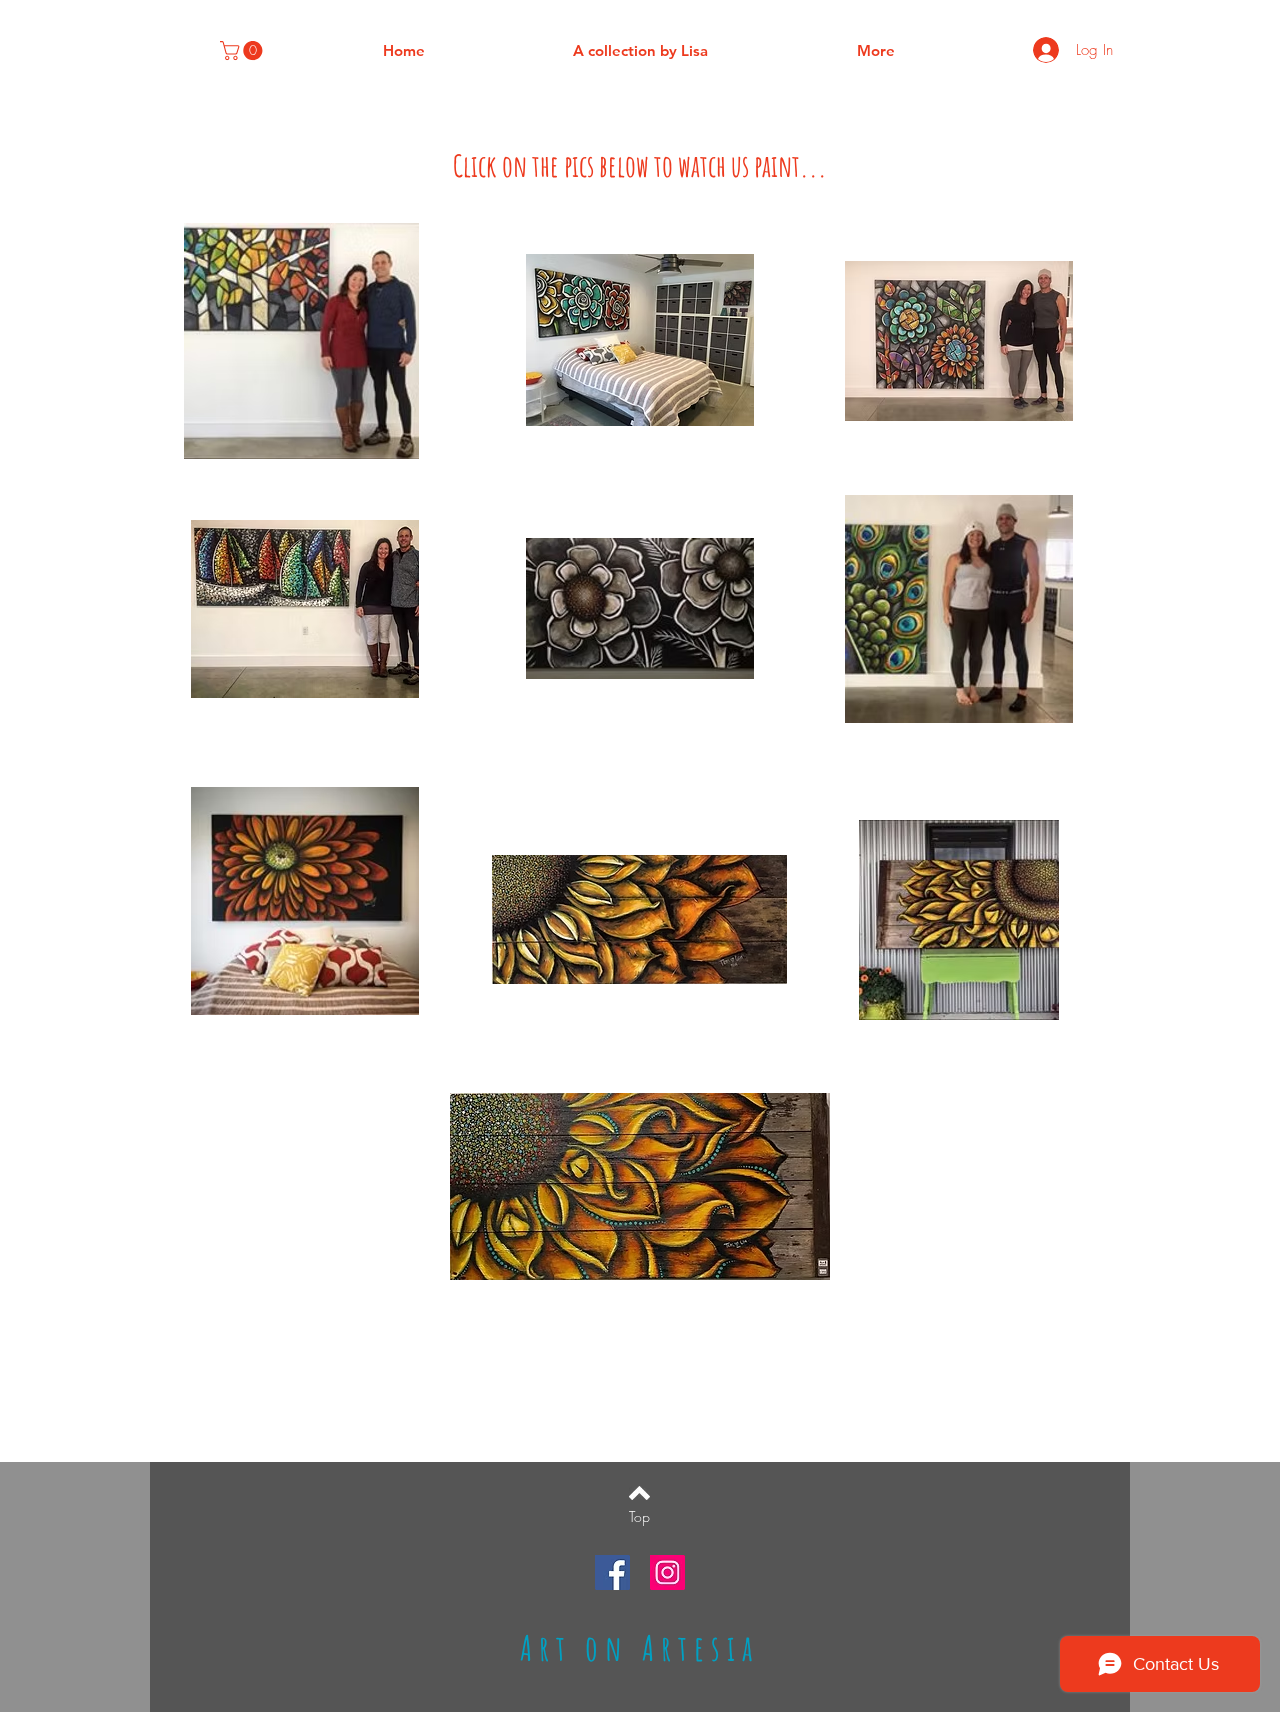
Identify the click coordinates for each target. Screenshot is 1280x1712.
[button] (243, 50)
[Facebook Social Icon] (612, 1572)
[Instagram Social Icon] (667, 1572)
